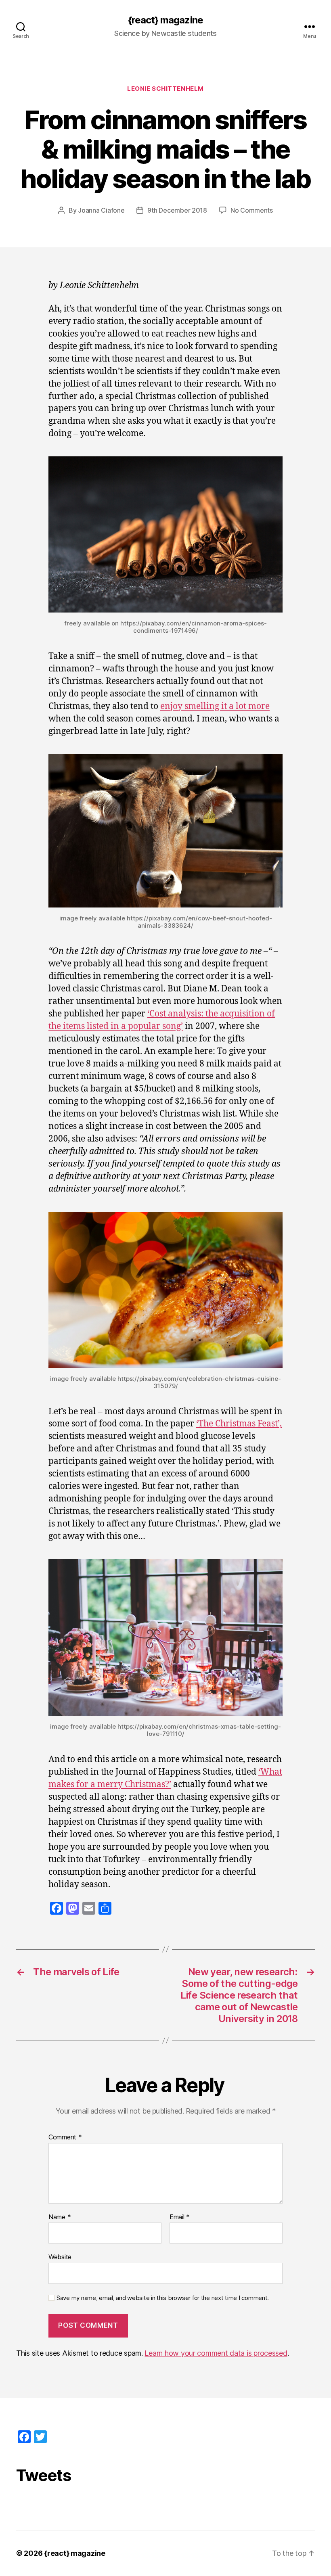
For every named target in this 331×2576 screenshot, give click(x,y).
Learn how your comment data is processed (216, 2353)
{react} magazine (165, 20)
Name (60, 2217)
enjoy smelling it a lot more (215, 706)
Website (60, 2257)
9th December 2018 (177, 210)
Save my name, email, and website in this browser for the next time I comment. (163, 2298)
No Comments (252, 210)
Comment (65, 2137)
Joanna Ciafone (101, 210)
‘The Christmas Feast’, (239, 1424)
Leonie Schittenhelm (165, 89)
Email (180, 2217)
